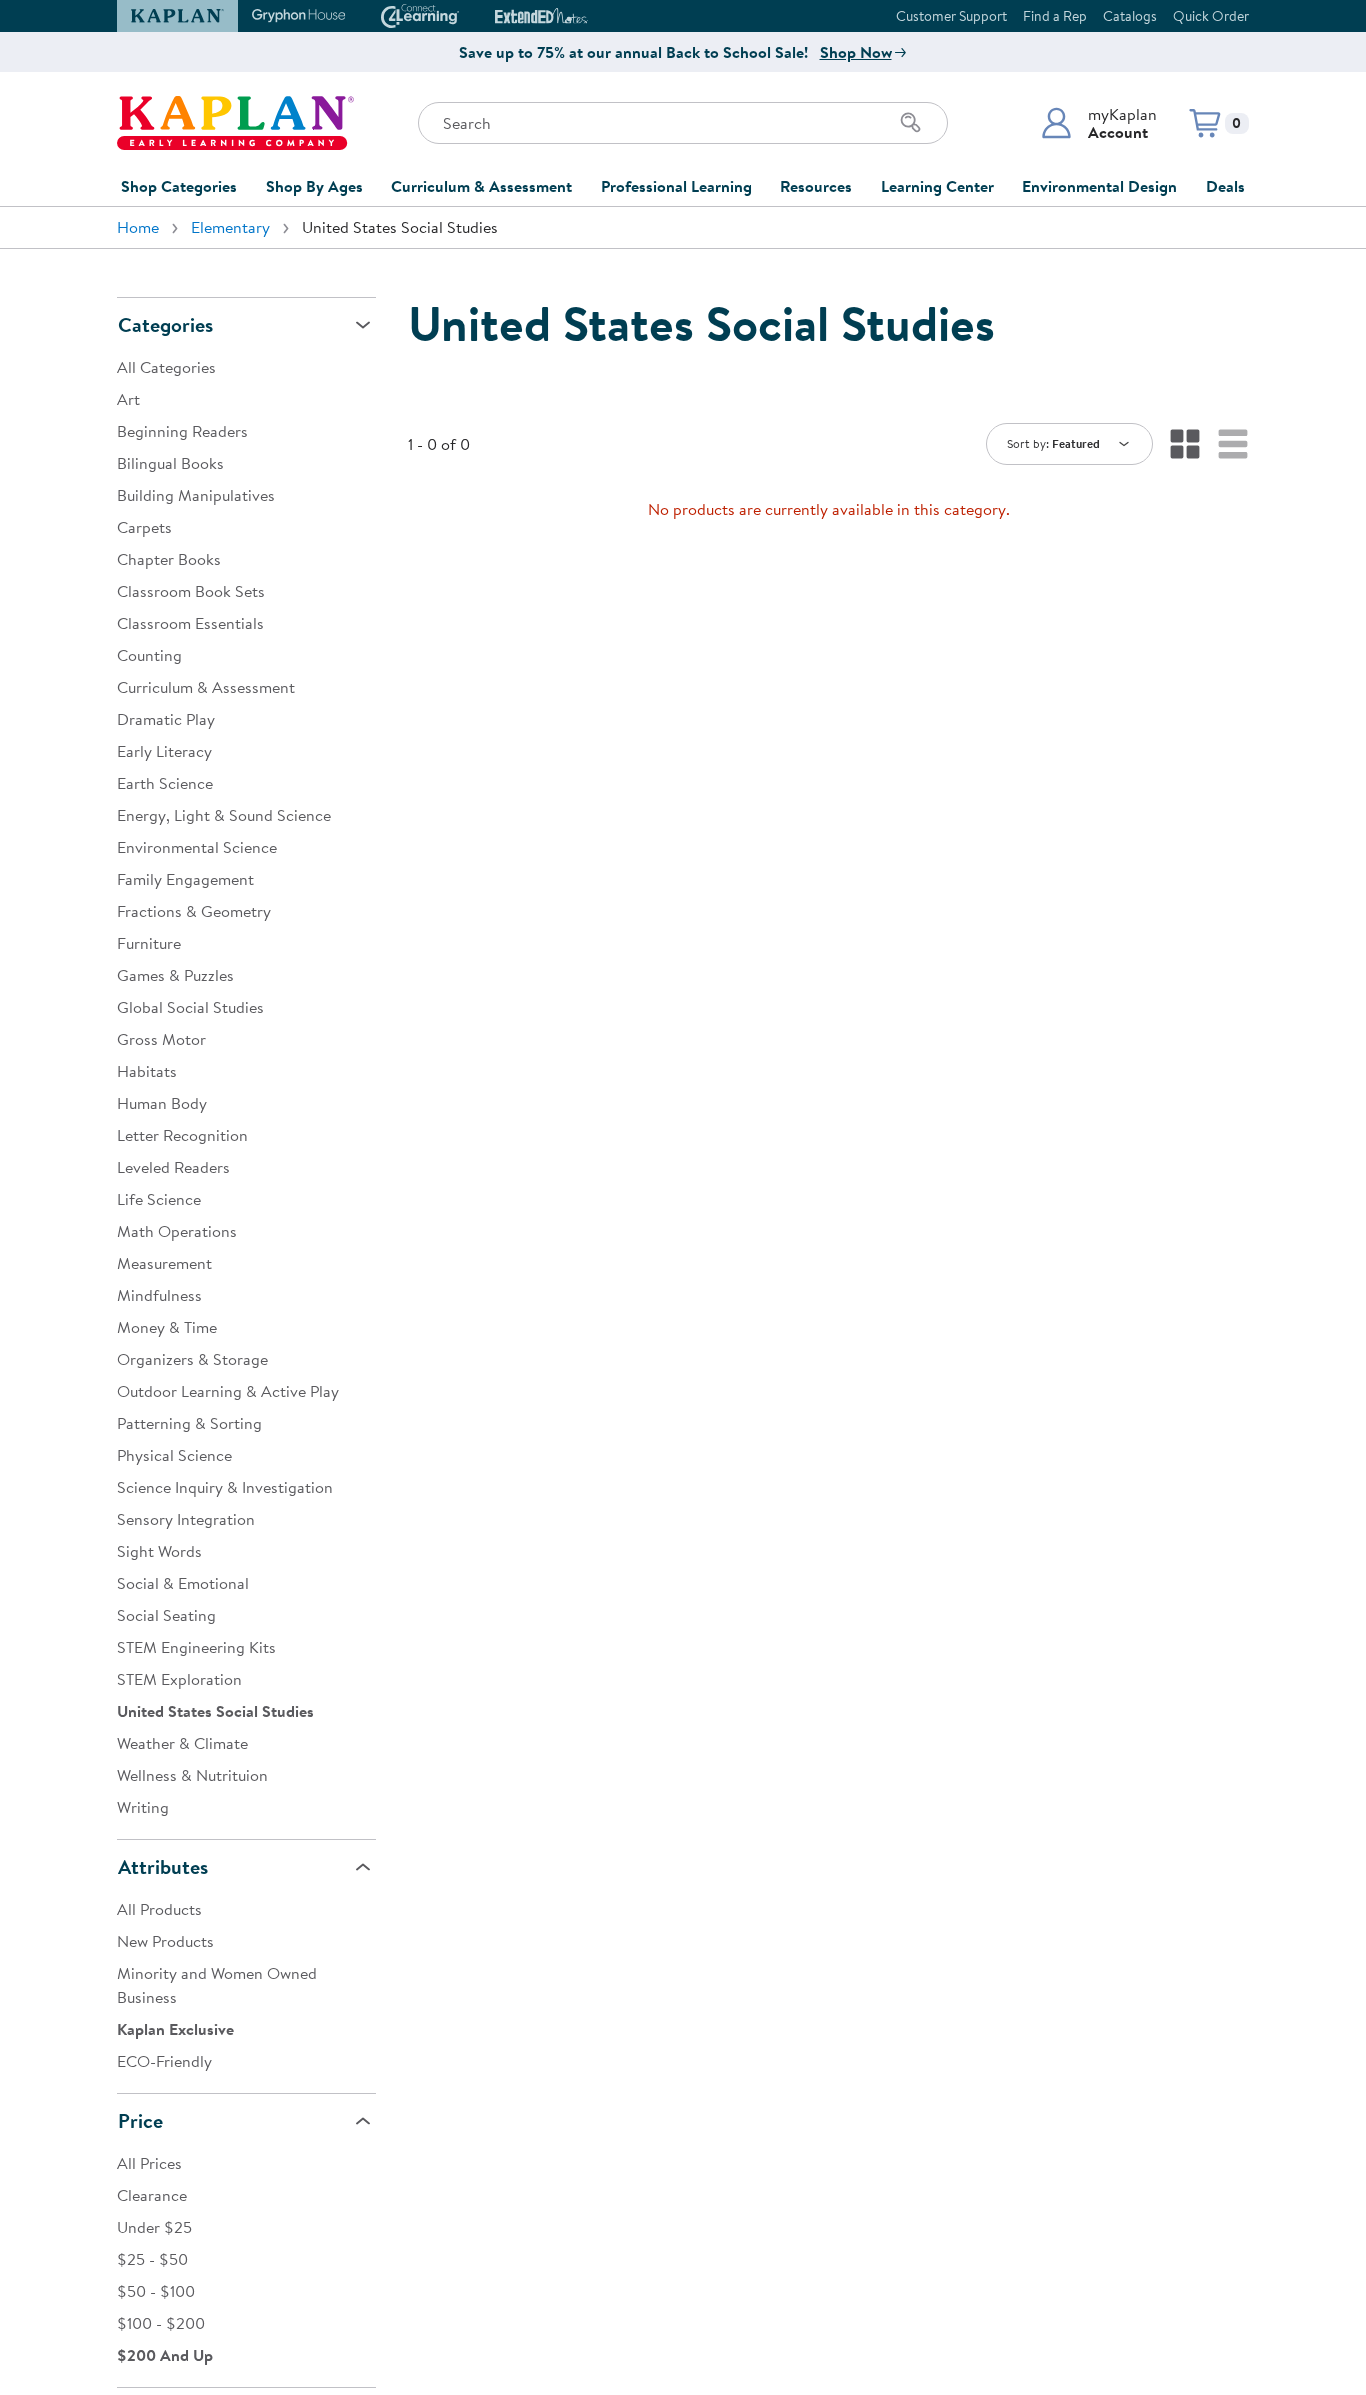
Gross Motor (161, 1039)
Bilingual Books (170, 463)
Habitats (147, 1071)
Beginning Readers (182, 431)
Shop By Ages (314, 186)
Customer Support (951, 16)
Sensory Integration (186, 1519)
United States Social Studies (215, 1711)
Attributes (163, 1866)
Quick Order (1211, 16)
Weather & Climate (182, 1743)
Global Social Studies (190, 1007)
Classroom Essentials (190, 623)
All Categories (166, 367)
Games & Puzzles (175, 975)
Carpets (144, 527)
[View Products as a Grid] (1185, 444)
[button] (1098, 123)
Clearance (152, 2195)
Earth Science (165, 783)
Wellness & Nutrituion (192, 1775)
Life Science (159, 1199)
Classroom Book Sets (191, 591)
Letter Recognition (182, 1135)
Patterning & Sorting (189, 1423)
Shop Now (856, 52)
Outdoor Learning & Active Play (228, 1391)
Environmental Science (197, 847)
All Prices (149, 2163)
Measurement (164, 1263)
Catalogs (1130, 16)
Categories (165, 324)
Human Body (162, 1103)
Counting (149, 655)
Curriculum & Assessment (481, 186)
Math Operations (177, 1231)
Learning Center (937, 186)
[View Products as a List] (1233, 444)
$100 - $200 (161, 2323)
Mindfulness (159, 1295)
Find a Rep (1055, 16)
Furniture (149, 943)
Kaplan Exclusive (175, 2029)
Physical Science (174, 1455)
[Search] (911, 123)
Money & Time (167, 1327)
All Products (159, 1909)
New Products (165, 1941)
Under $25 (154, 2227)
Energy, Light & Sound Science (224, 815)
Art (128, 399)
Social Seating (166, 1615)
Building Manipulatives (196, 495)
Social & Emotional (183, 1583)
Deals (1225, 186)
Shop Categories (179, 186)
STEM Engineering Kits (196, 1647)
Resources (816, 186)
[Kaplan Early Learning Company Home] (235, 123)
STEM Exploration (179, 1679)
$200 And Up (165, 2355)
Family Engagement (185, 879)
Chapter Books (169, 559)
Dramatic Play (166, 719)
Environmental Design (1099, 186)
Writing (143, 1807)
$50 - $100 (156, 2291)
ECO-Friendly (164, 2061)
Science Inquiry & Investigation (225, 1487)
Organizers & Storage (192, 1359)
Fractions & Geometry (194, 911)
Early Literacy (164, 751)
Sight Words (159, 1551)
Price (140, 2120)
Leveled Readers (173, 1167)
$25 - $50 (152, 2259)
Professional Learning (676, 186)
